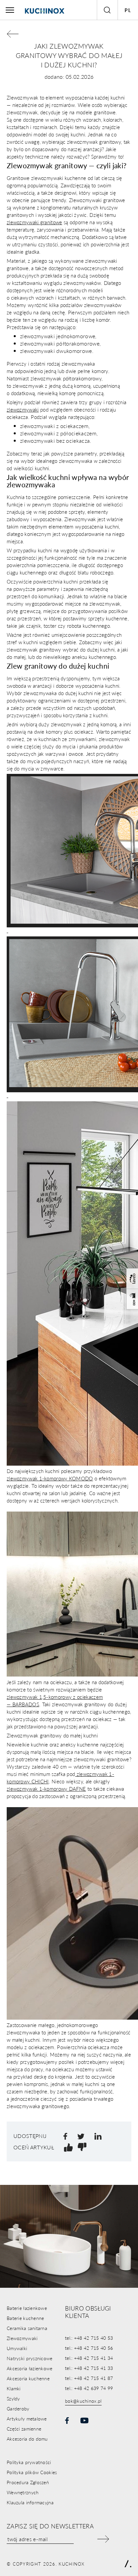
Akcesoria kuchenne (28, 2378)
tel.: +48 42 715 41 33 (89, 2368)
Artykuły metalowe (27, 2418)
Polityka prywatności (29, 2462)
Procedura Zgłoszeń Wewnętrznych (28, 2487)
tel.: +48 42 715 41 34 (89, 2358)
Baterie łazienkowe (27, 2308)
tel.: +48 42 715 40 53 (89, 2338)
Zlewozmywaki (22, 2338)
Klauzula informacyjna (30, 2502)
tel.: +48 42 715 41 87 (89, 2378)
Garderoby (18, 2408)
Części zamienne (24, 2429)
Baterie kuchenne (25, 2318)
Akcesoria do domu (27, 2439)
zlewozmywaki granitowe (34, 222)
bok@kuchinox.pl (83, 2401)
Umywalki (17, 2348)
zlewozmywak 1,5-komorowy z (41, 1697)
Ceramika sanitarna (27, 2328)
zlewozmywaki (23, 409)
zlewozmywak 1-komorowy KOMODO (50, 1478)
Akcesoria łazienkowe (30, 2368)
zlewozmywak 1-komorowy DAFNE (46, 1789)
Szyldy (13, 2398)
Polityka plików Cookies (32, 2472)
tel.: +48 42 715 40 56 (89, 2348)
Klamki (14, 2388)
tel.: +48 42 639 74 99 (89, 2388)
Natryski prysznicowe (30, 2358)
